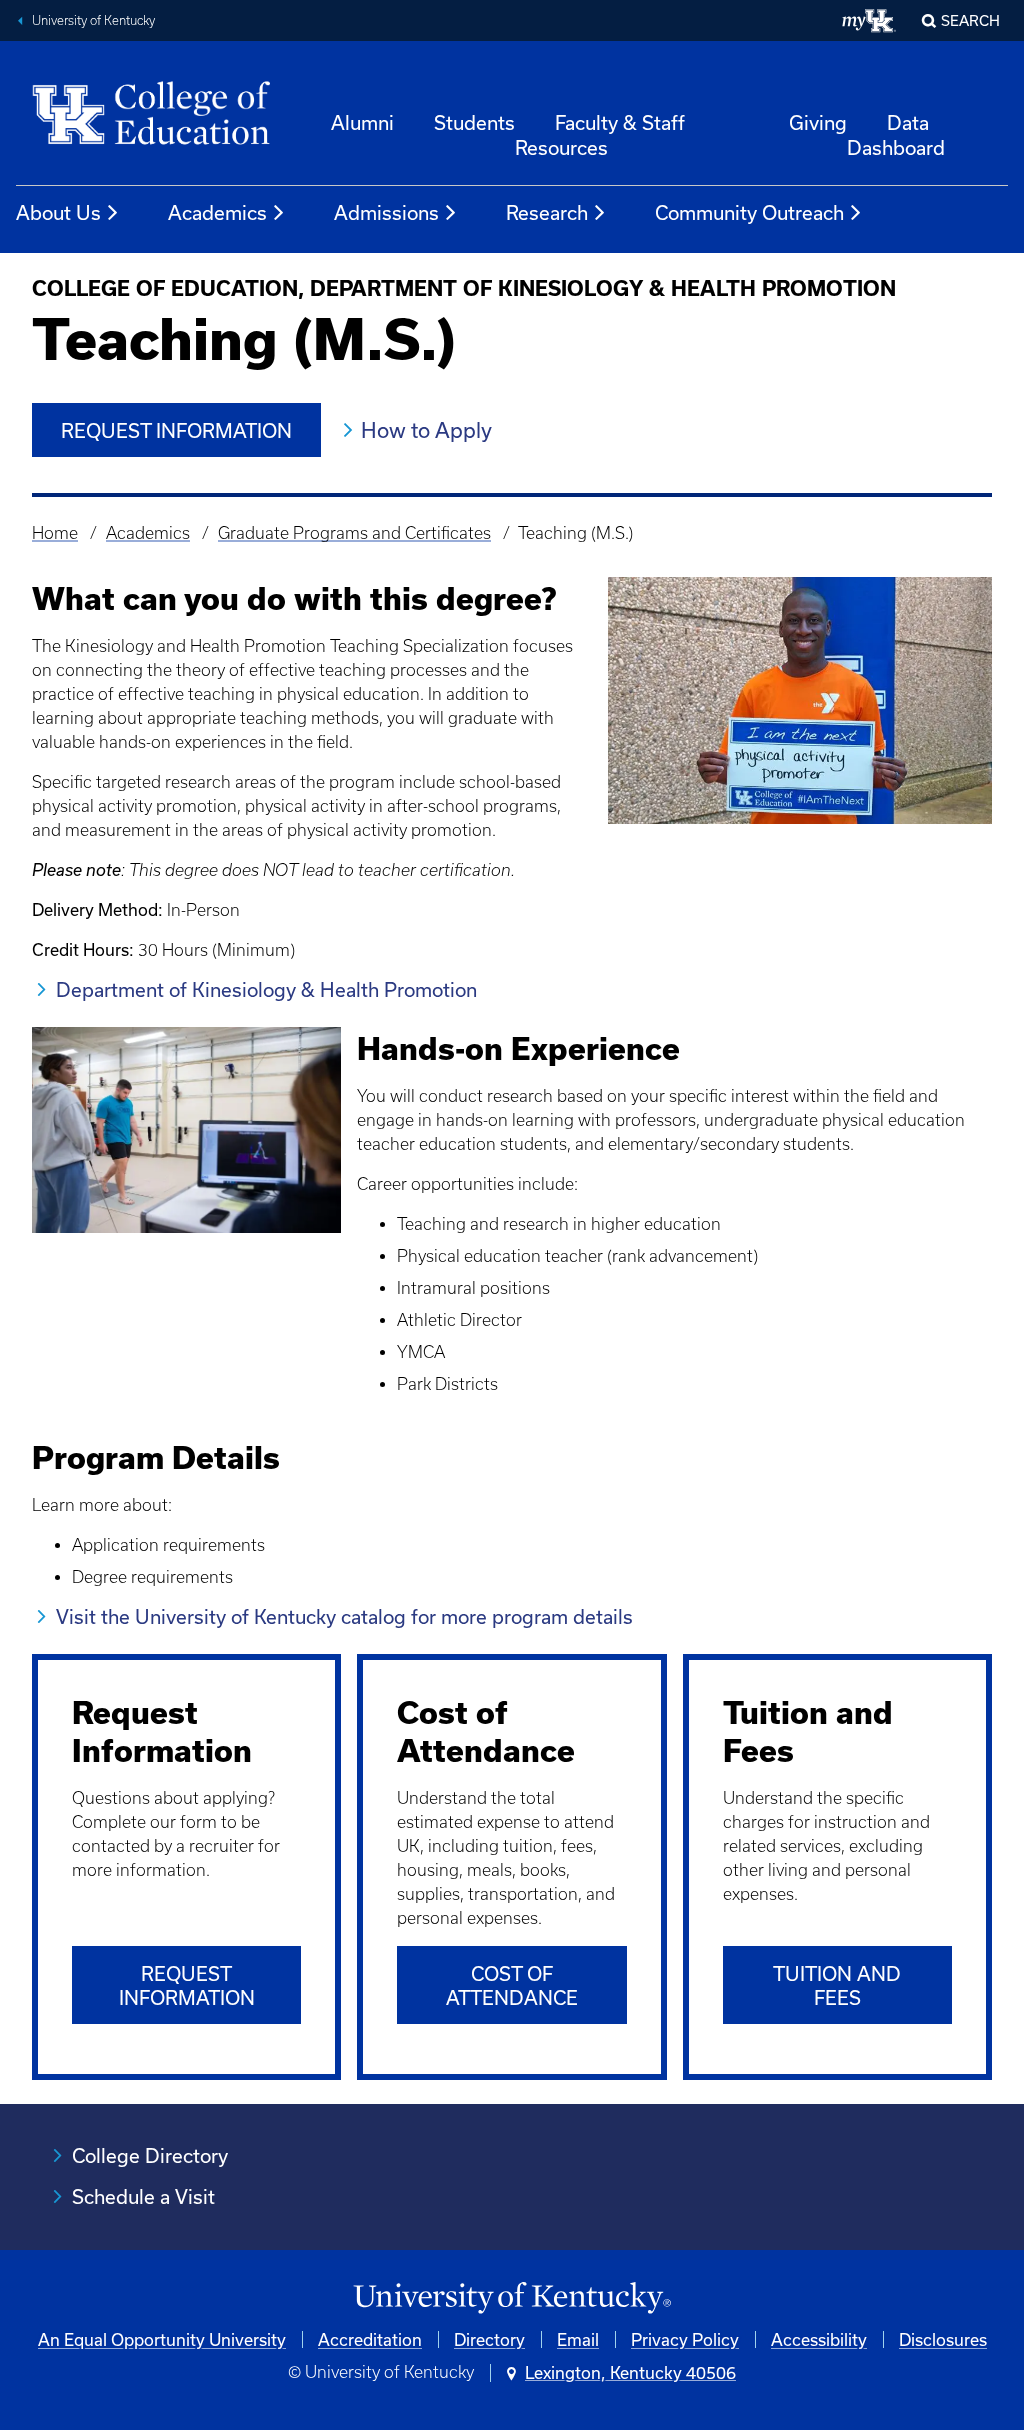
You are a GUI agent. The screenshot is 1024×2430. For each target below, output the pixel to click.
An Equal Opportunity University (162, 2339)
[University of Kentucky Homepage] (512, 2298)
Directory (489, 2339)
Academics (217, 212)
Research (547, 212)
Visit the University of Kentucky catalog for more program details (344, 1616)
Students (474, 122)
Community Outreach (749, 212)
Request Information (176, 430)
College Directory (150, 2155)
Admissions (386, 212)
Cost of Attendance (512, 1985)
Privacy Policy (685, 2339)
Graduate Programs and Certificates (354, 533)
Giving (818, 122)
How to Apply (426, 430)
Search (970, 20)
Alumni (362, 122)
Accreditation (370, 2339)
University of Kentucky (93, 20)
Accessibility (819, 2339)
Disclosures (943, 2339)
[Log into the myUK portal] (869, 21)
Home (55, 533)
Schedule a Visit (143, 2196)
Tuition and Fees (837, 1985)
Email (578, 2339)
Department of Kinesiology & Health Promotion (266, 989)
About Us (58, 212)
